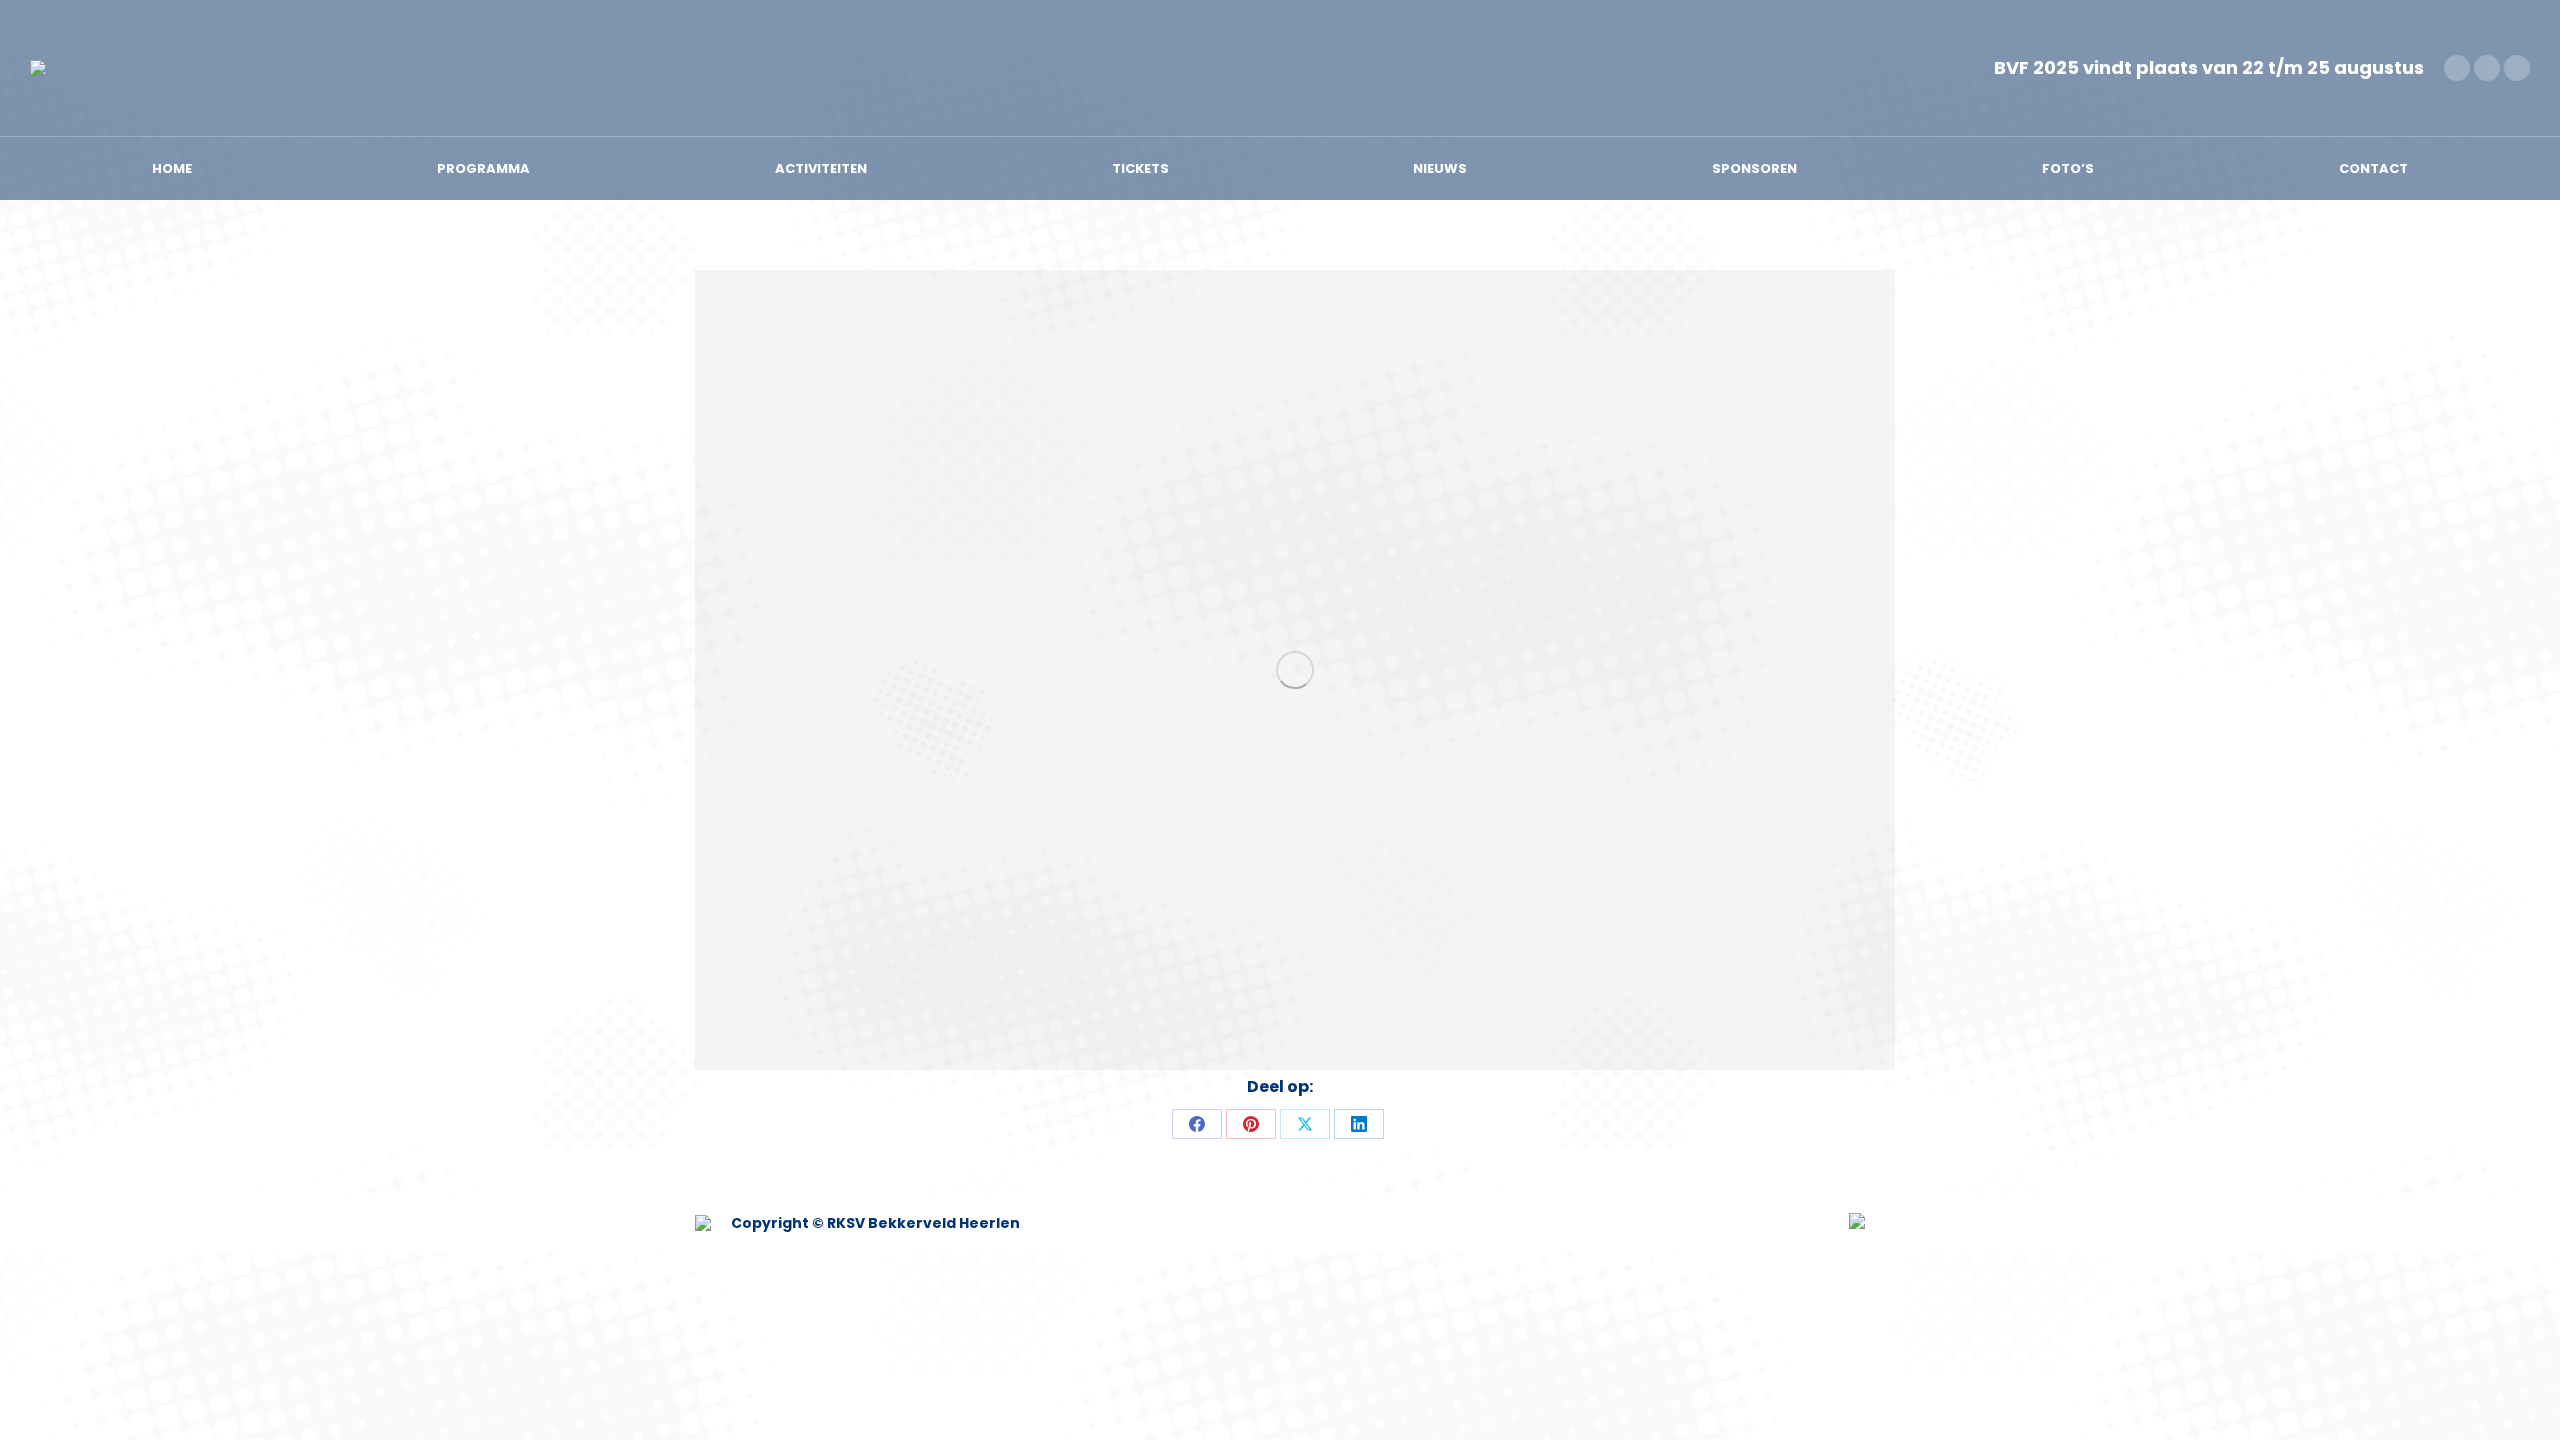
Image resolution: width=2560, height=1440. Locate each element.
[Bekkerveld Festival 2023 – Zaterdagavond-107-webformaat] (1295, 670)
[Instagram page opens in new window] (2517, 68)
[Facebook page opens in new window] (2457, 68)
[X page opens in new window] (2487, 68)
